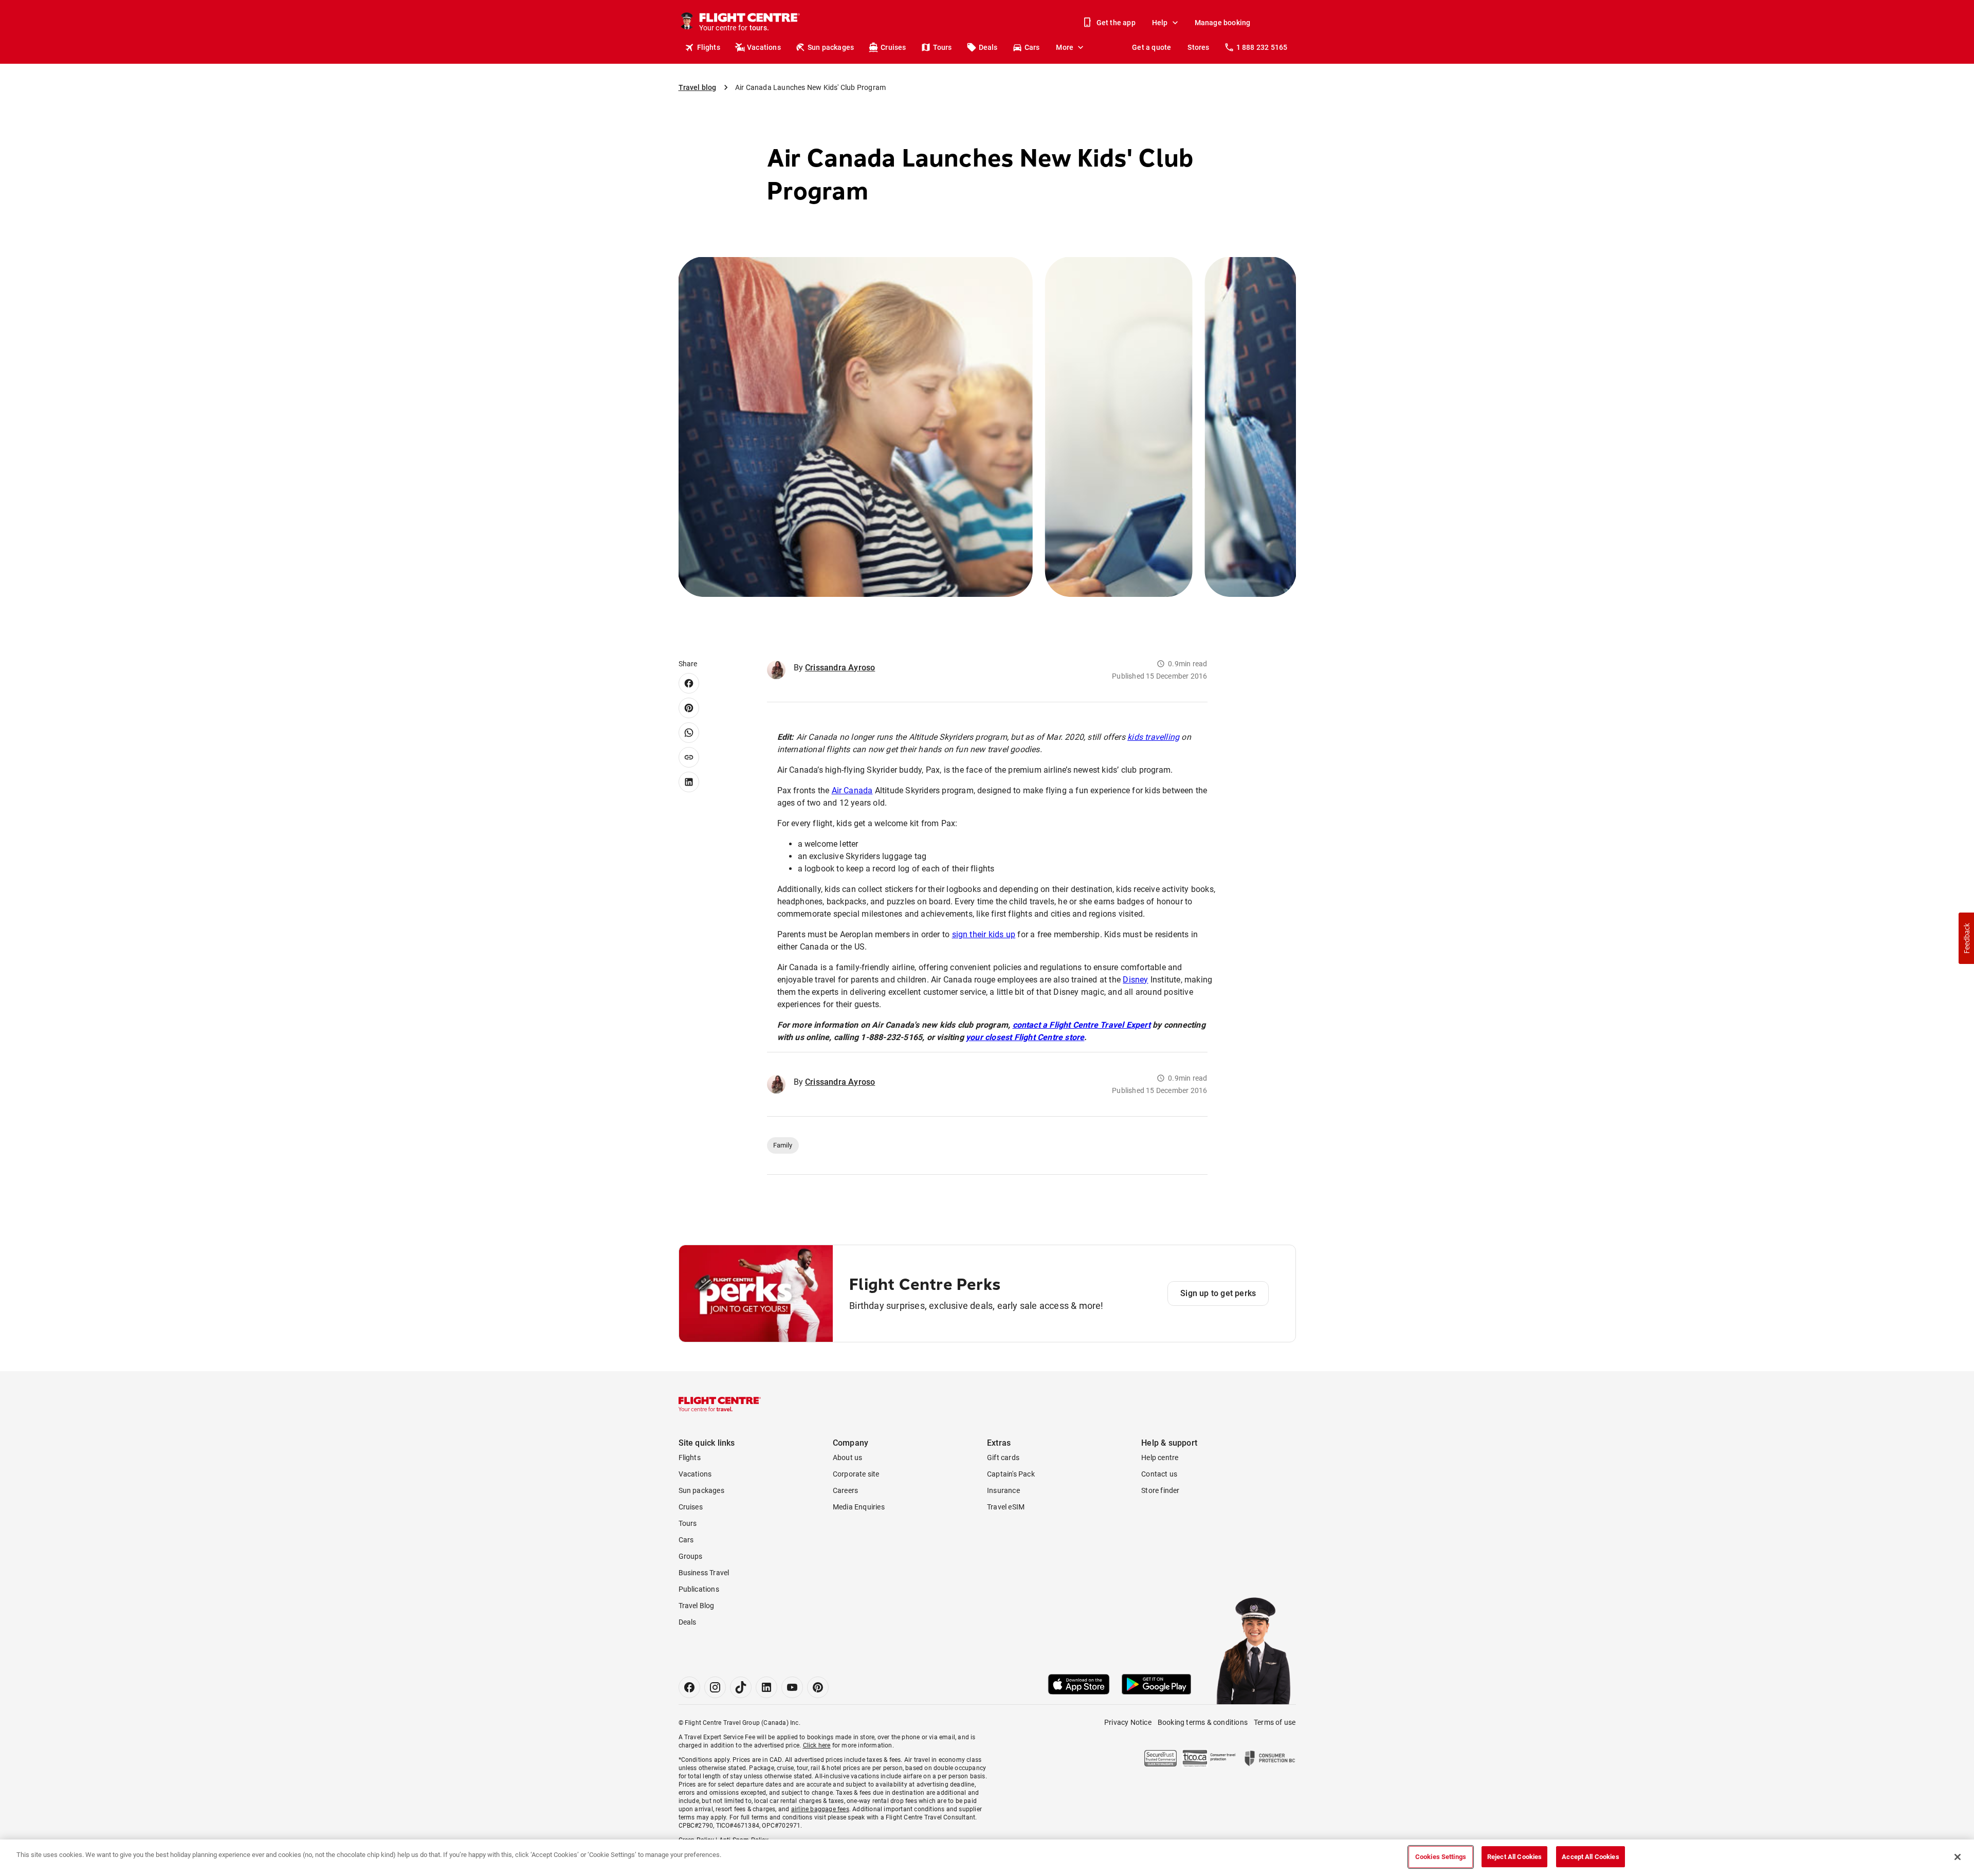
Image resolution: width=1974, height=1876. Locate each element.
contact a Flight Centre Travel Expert (1082, 1025)
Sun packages (831, 47)
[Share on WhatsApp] (689, 733)
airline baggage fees (820, 1809)
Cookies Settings (1441, 1857)
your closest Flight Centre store (1025, 1037)
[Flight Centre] (720, 1404)
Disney (1135, 980)
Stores (1198, 47)
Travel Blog (697, 1606)
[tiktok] (741, 1687)
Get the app (1116, 23)
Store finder (1160, 1490)
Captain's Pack (1011, 1474)
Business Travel (704, 1573)
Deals (988, 47)
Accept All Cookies (1590, 1857)
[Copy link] (689, 757)
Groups (691, 1556)
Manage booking (1223, 23)
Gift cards (1003, 1458)
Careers (845, 1490)
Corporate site (856, 1474)
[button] (1966, 938)
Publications (699, 1589)
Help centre (1160, 1458)
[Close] (1958, 1857)
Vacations (764, 47)
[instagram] (715, 1687)
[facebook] (689, 1687)
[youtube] (792, 1687)
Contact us (1159, 1474)
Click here (817, 1745)
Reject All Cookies (1514, 1857)
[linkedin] (766, 1687)
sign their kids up (984, 934)
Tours (943, 47)
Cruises (893, 47)
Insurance (1003, 1490)
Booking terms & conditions (1203, 1722)
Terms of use (1275, 1722)
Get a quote (1151, 47)
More (1065, 47)
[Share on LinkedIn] (689, 782)
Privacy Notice (1128, 1722)
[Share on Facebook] (689, 683)
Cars (1032, 47)
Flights (709, 47)
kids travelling (1153, 737)
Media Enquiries (859, 1507)
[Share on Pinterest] (689, 708)
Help (1160, 23)
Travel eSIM (1006, 1507)
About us (848, 1458)
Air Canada (852, 790)
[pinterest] (818, 1687)
